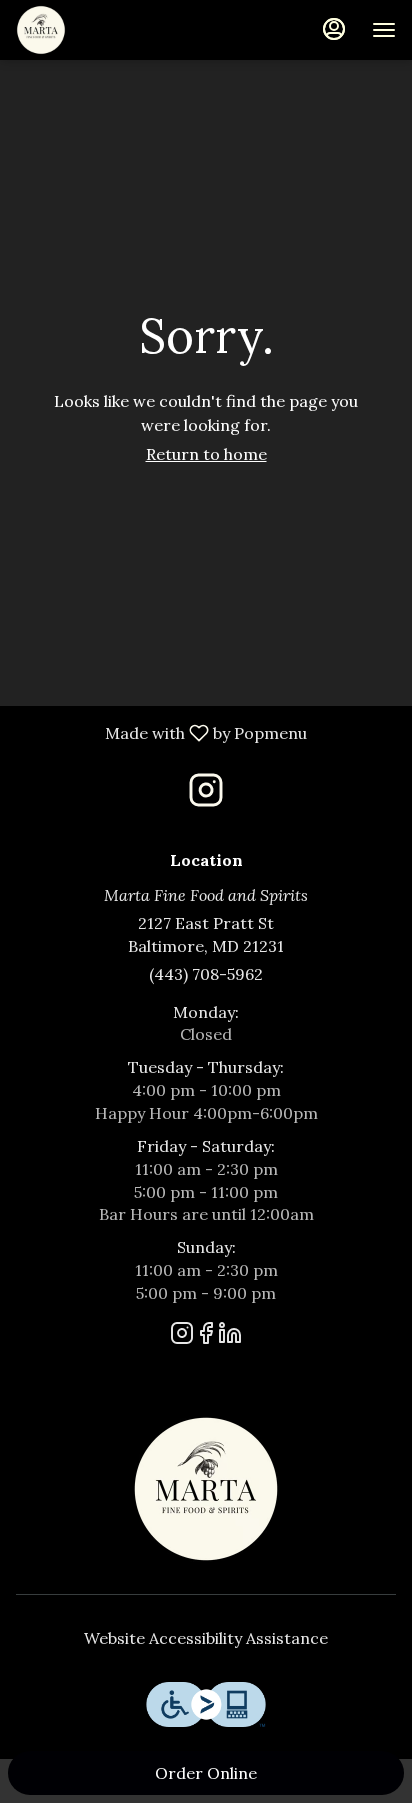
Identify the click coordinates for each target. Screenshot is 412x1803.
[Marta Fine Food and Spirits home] (106, 30)
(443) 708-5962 (206, 974)
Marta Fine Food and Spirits (206, 1489)
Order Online (206, 1773)
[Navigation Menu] (384, 30)
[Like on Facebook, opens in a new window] (206, 1336)
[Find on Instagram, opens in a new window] (206, 795)
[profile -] (334, 29)
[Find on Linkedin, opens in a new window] (230, 1336)
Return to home (206, 454)
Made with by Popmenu (161, 732)
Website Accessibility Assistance (206, 1638)
